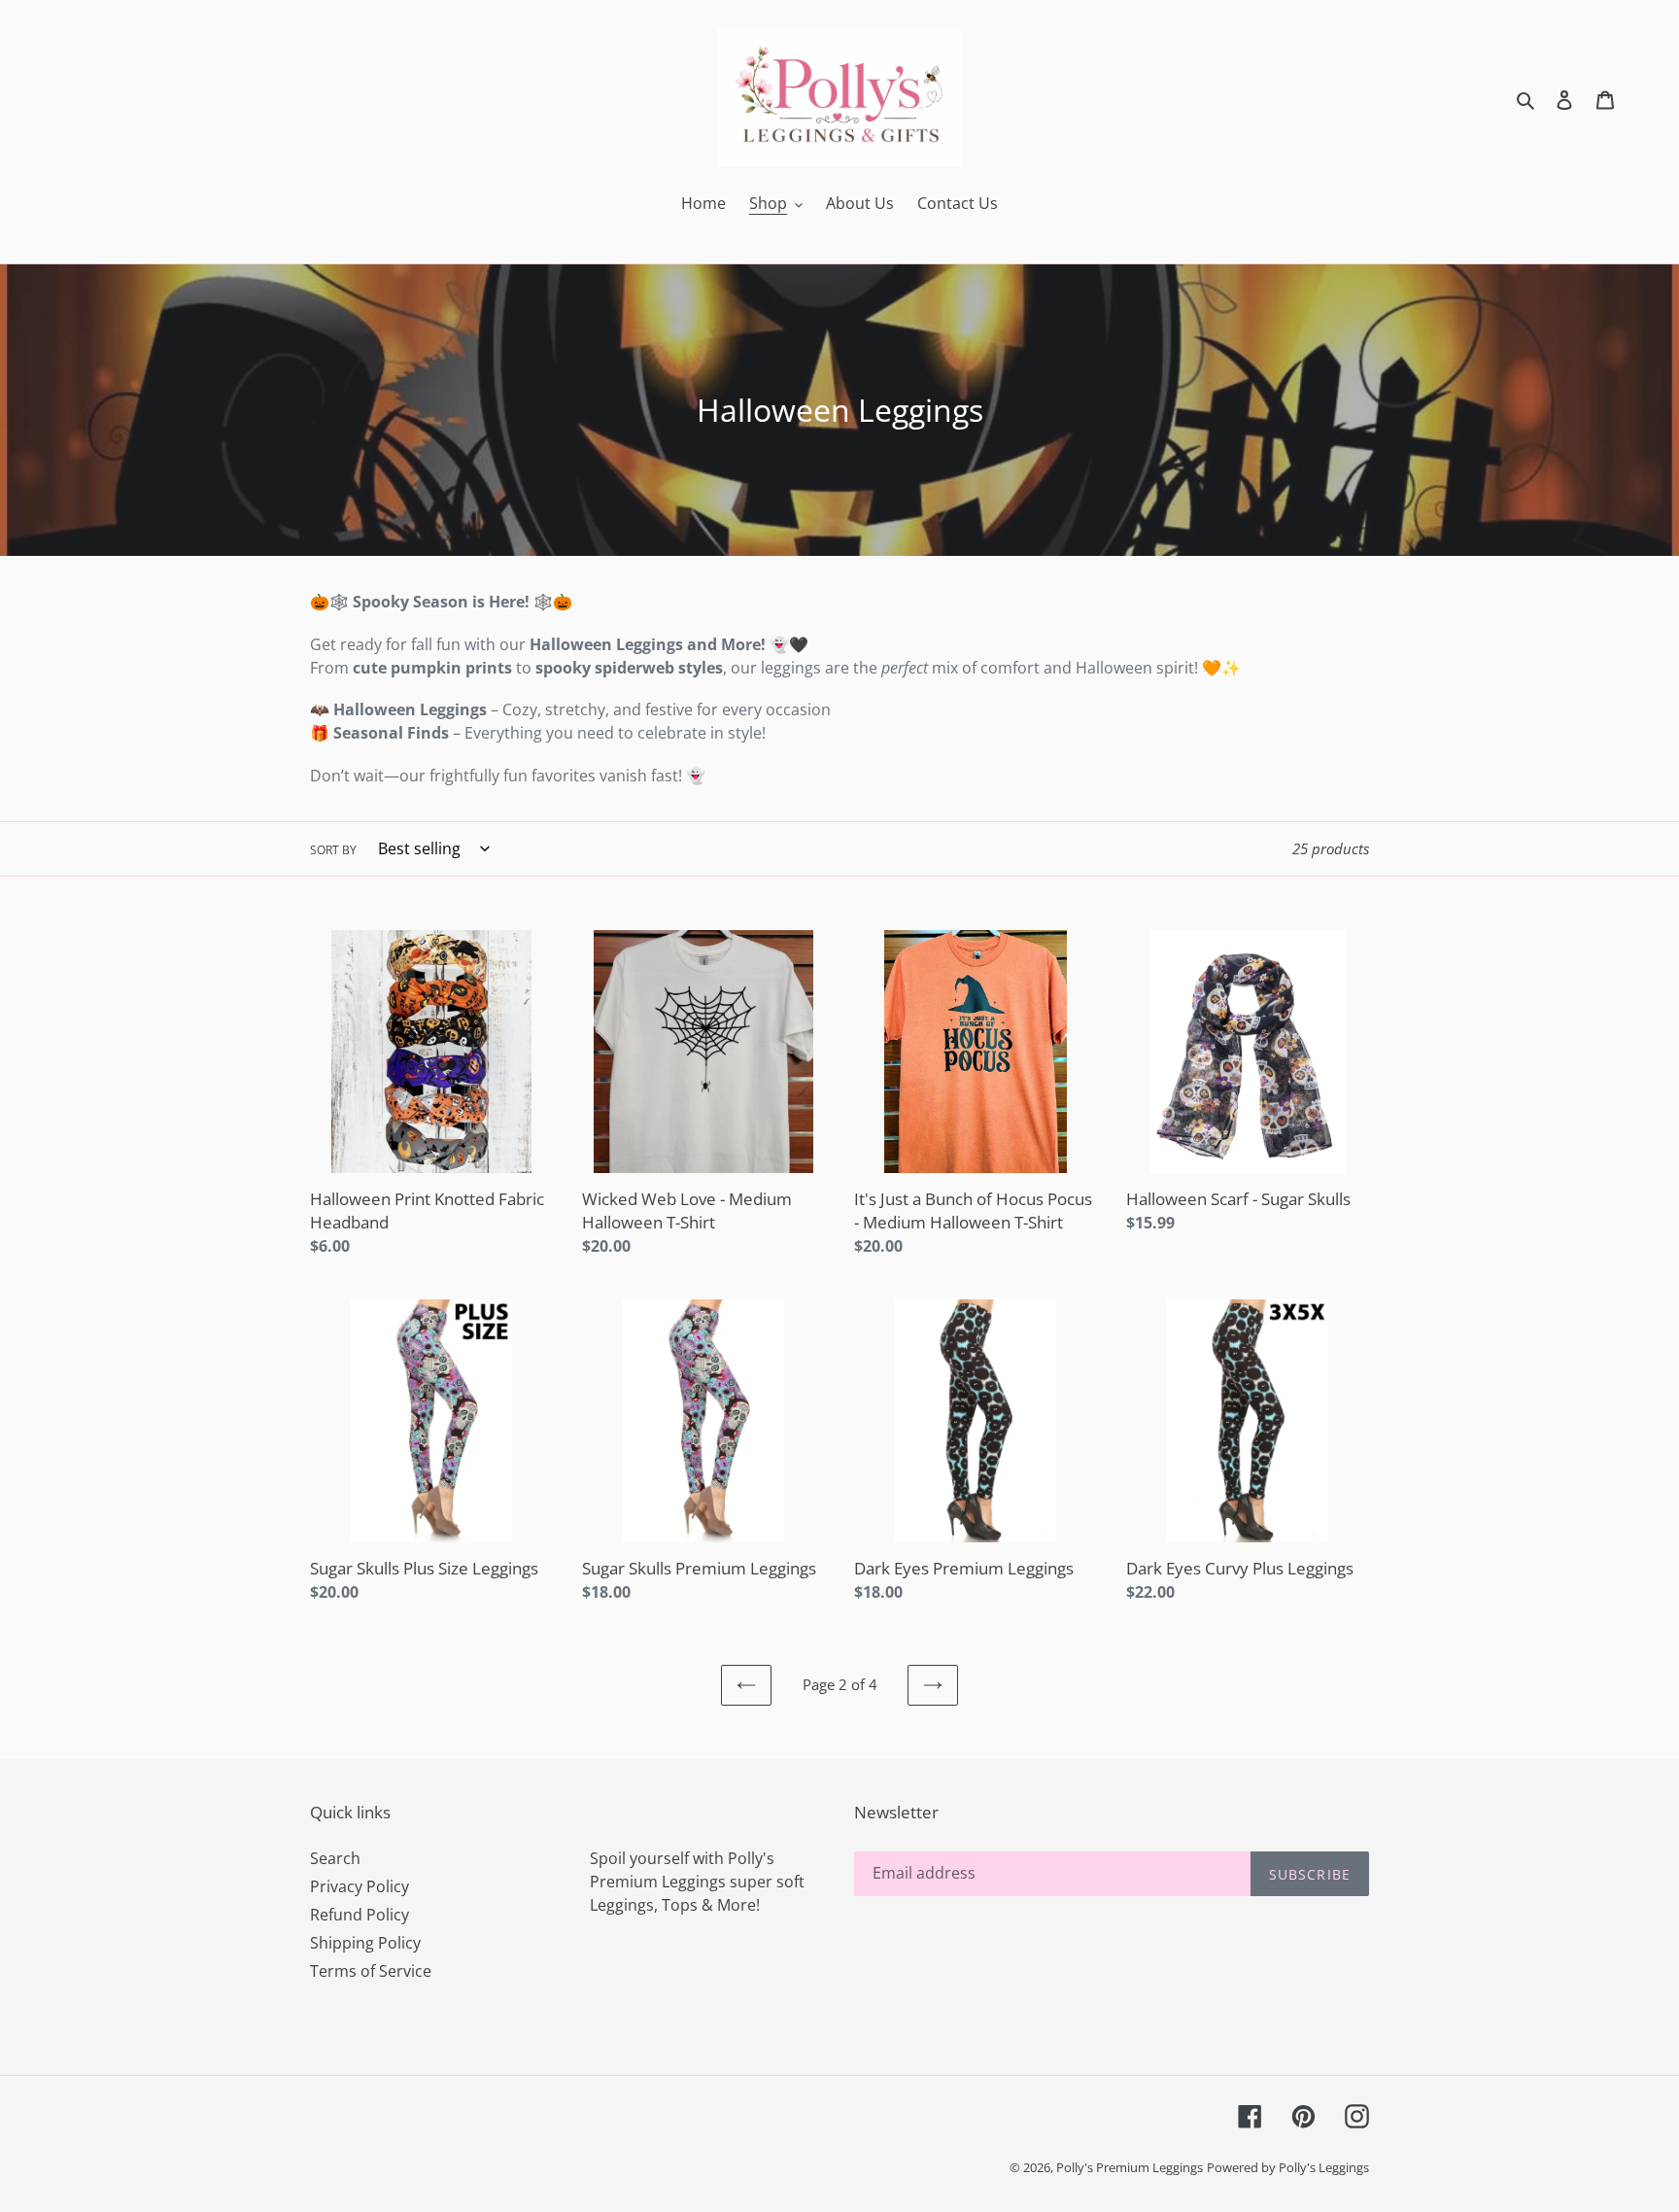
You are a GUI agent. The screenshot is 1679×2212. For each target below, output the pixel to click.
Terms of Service (371, 1971)
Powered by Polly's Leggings (1288, 2167)
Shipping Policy (365, 1943)
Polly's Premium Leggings (1130, 2167)
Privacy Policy (360, 1886)
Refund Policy (360, 1915)
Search (335, 1858)
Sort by (333, 850)
